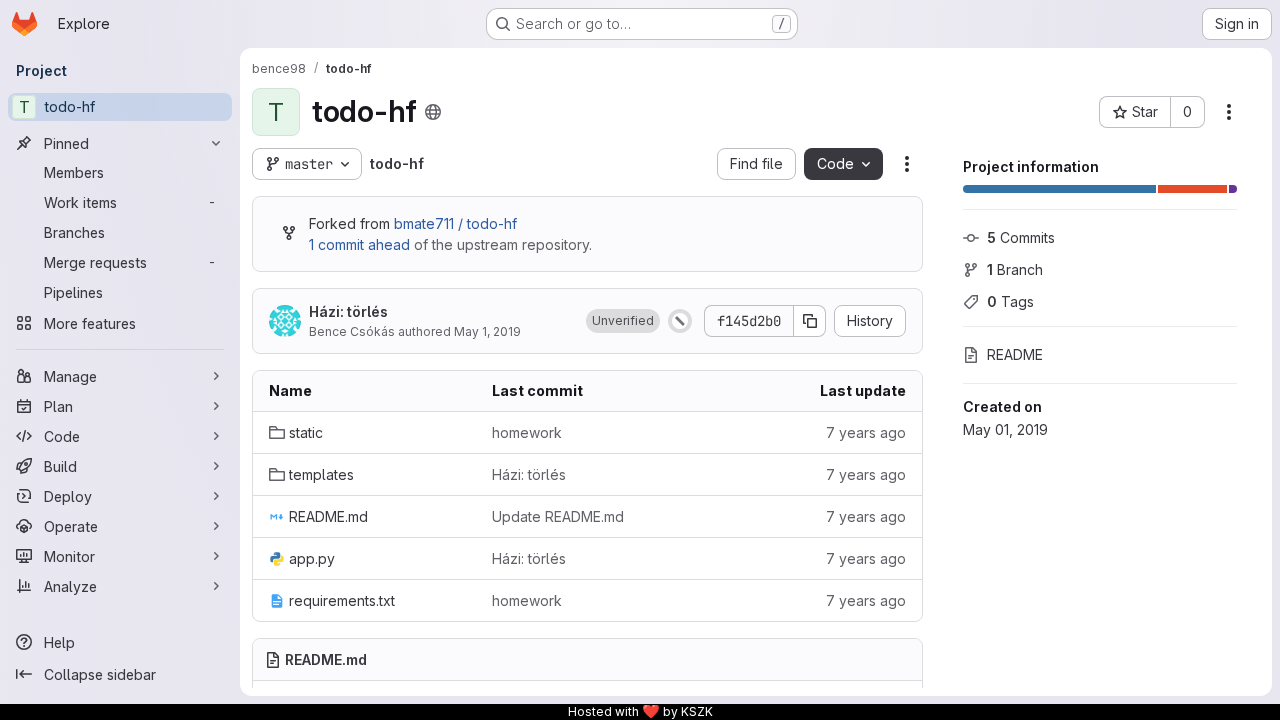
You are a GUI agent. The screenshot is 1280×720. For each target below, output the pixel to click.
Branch (1015, 269)
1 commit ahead (359, 244)
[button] (623, 321)
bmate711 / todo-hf (455, 223)
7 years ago (866, 432)
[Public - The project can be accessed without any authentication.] (433, 112)
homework (527, 432)
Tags (1010, 301)
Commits (1021, 237)
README (1015, 354)
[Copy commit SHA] (810, 321)
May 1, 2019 (487, 331)
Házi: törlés (348, 311)
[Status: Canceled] (680, 321)
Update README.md (558, 516)
